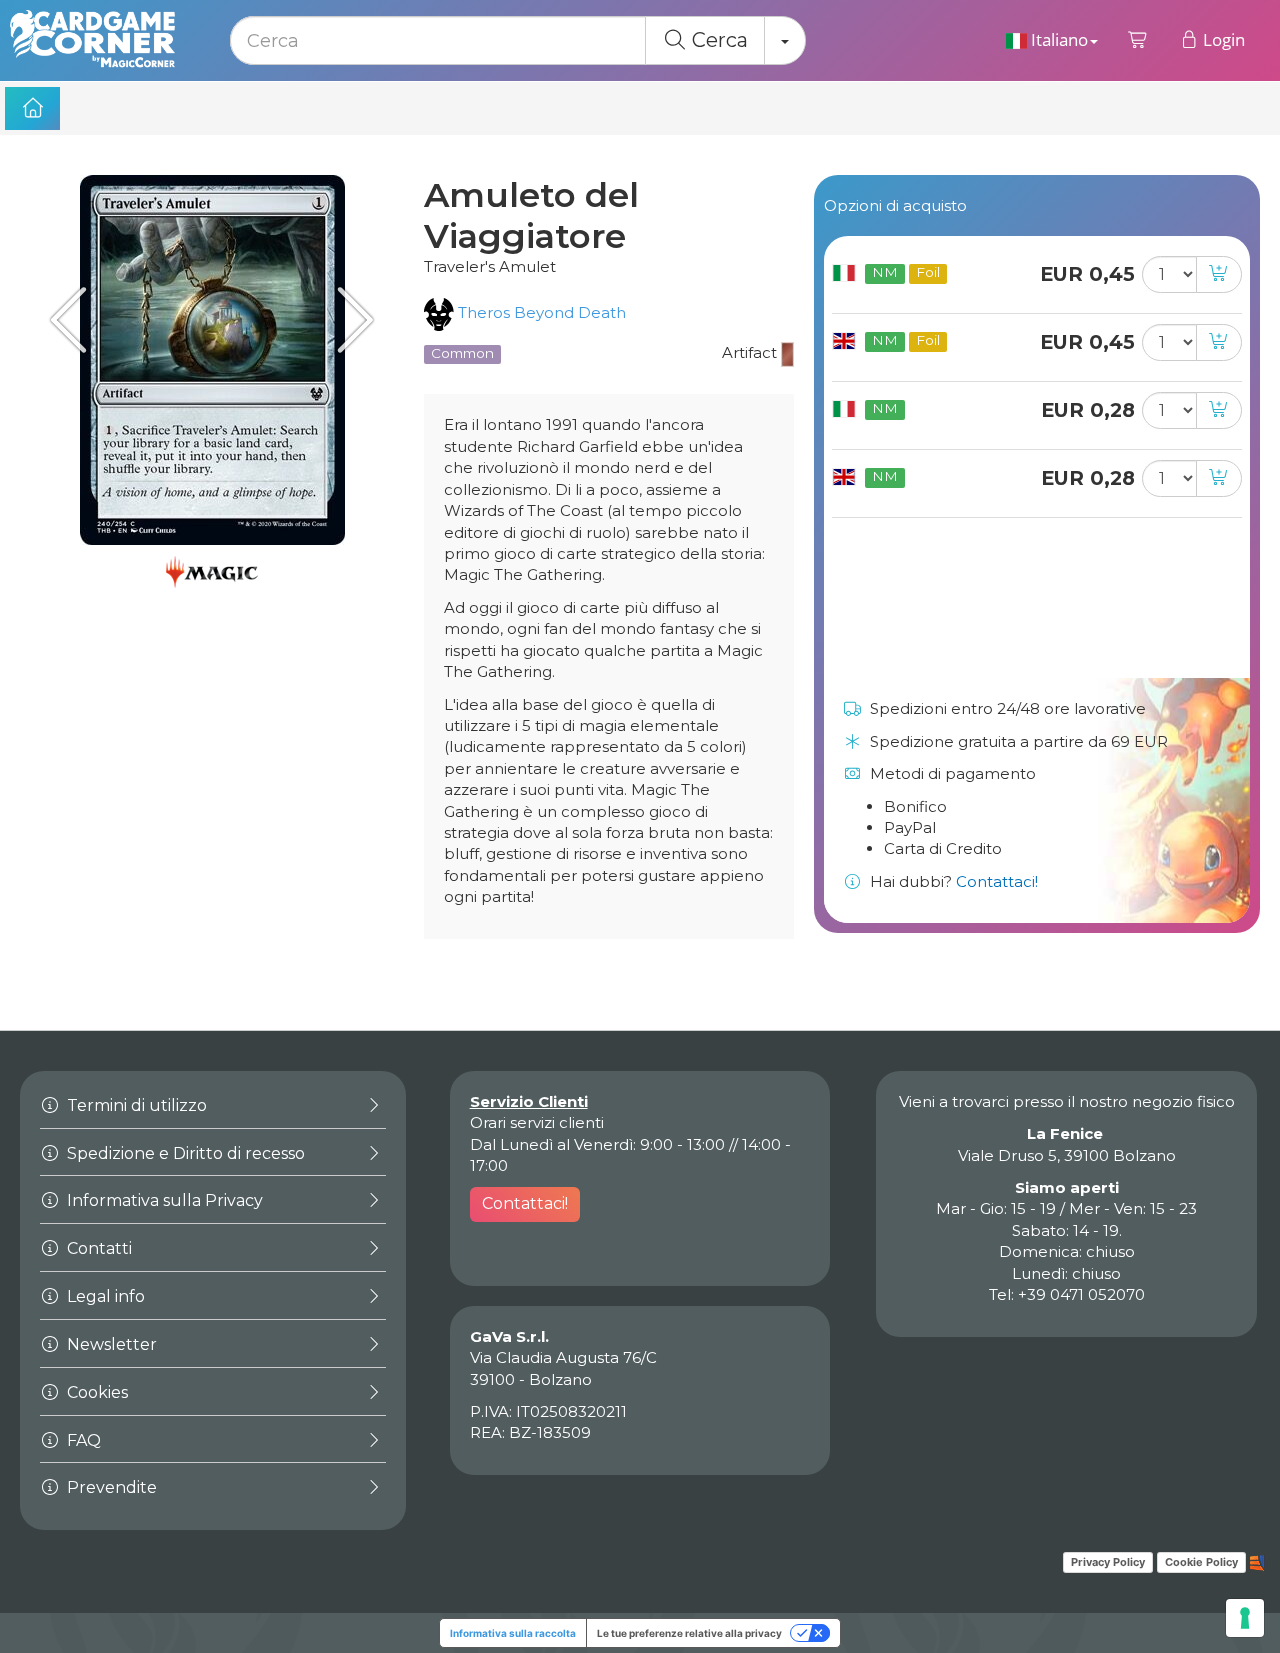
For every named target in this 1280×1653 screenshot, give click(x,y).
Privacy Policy (1108, 1562)
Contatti (97, 1248)
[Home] (32, 108)
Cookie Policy (1201, 1562)
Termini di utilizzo (135, 1105)
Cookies (95, 1392)
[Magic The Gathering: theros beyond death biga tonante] (75, 319)
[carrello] (1138, 40)
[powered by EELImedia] (1257, 1561)
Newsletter (110, 1344)
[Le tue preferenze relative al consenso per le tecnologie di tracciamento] (1245, 1618)
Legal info (104, 1296)
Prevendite (110, 1487)
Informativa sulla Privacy (163, 1200)
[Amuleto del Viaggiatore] (212, 360)
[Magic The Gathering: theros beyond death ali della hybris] (350, 319)
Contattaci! (997, 881)
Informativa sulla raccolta (513, 1633)
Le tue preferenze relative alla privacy (689, 1633)
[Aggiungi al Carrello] (1219, 274)
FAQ (82, 1440)
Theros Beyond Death (540, 312)
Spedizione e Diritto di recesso (184, 1153)
